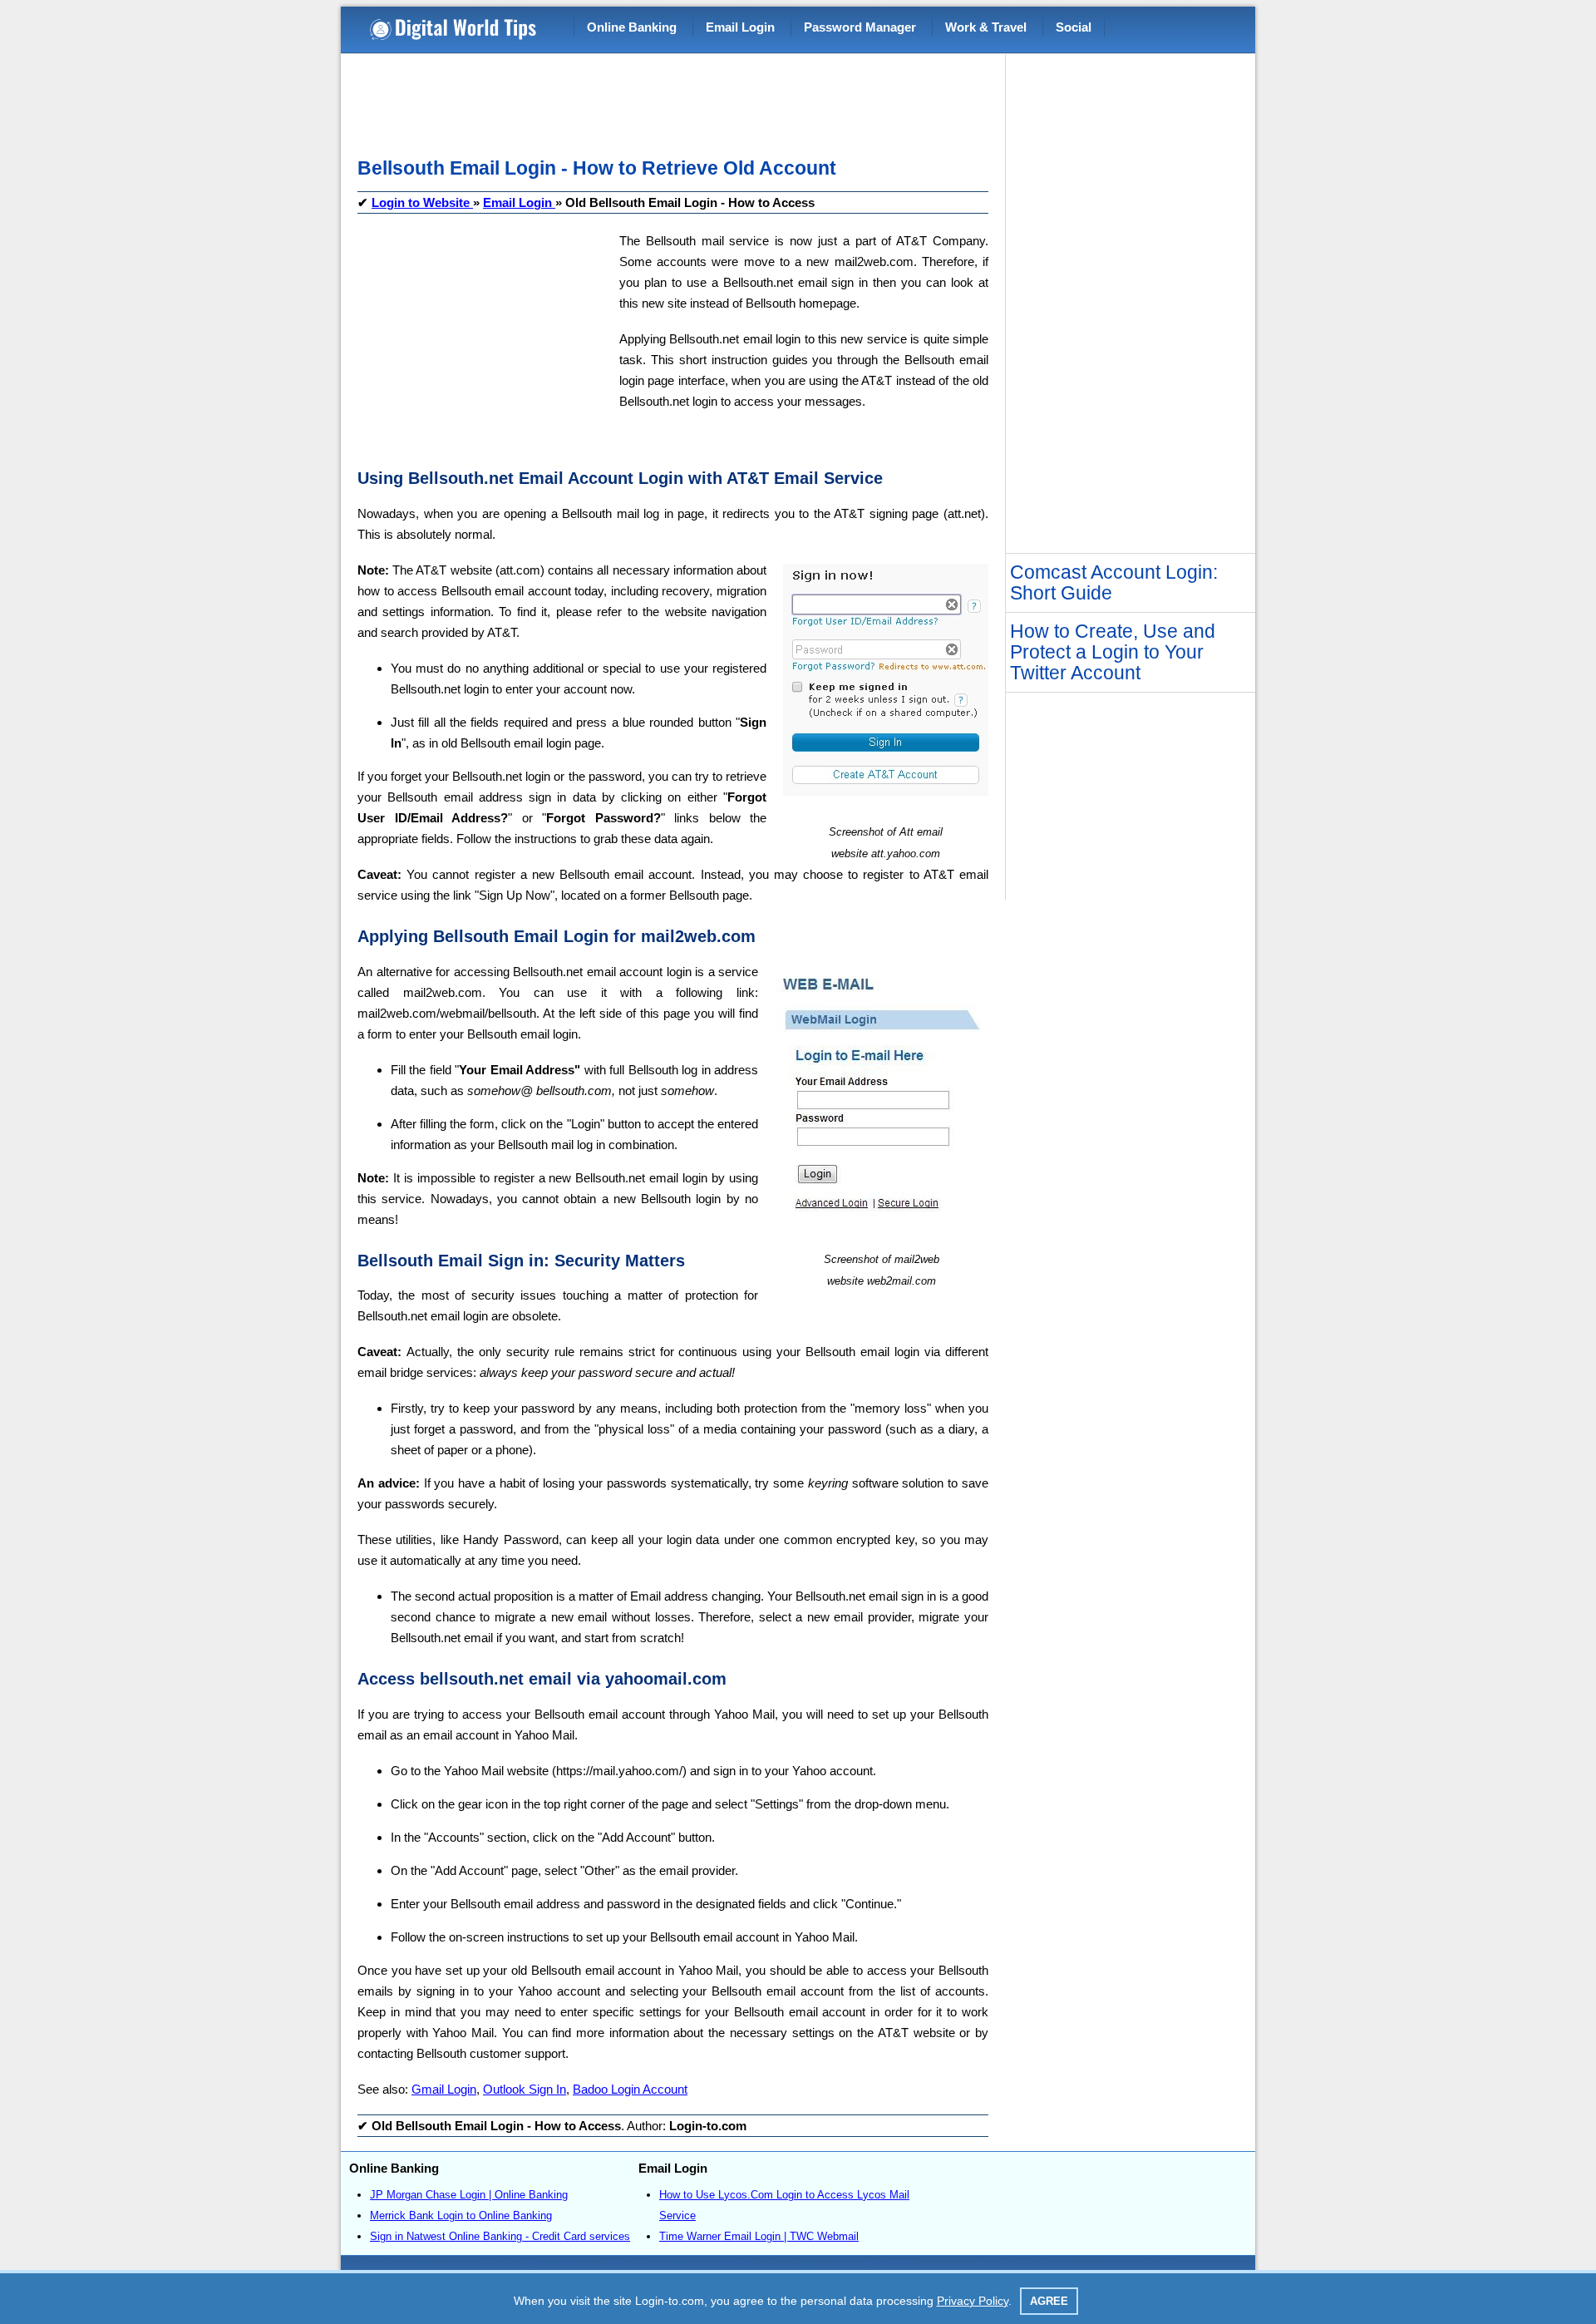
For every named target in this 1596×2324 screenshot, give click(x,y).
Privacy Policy (973, 2301)
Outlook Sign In (525, 2089)
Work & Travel (986, 27)
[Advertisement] (660, 100)
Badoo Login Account (630, 2089)
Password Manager (860, 27)
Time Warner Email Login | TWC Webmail (759, 2236)
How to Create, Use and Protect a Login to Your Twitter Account (1113, 652)
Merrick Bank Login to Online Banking (461, 2215)
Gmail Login (444, 2089)
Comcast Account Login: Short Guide (1114, 582)
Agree (1049, 2301)
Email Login (740, 27)
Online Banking (632, 27)
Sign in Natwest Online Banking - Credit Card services (500, 2236)
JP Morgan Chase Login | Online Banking (469, 2195)
